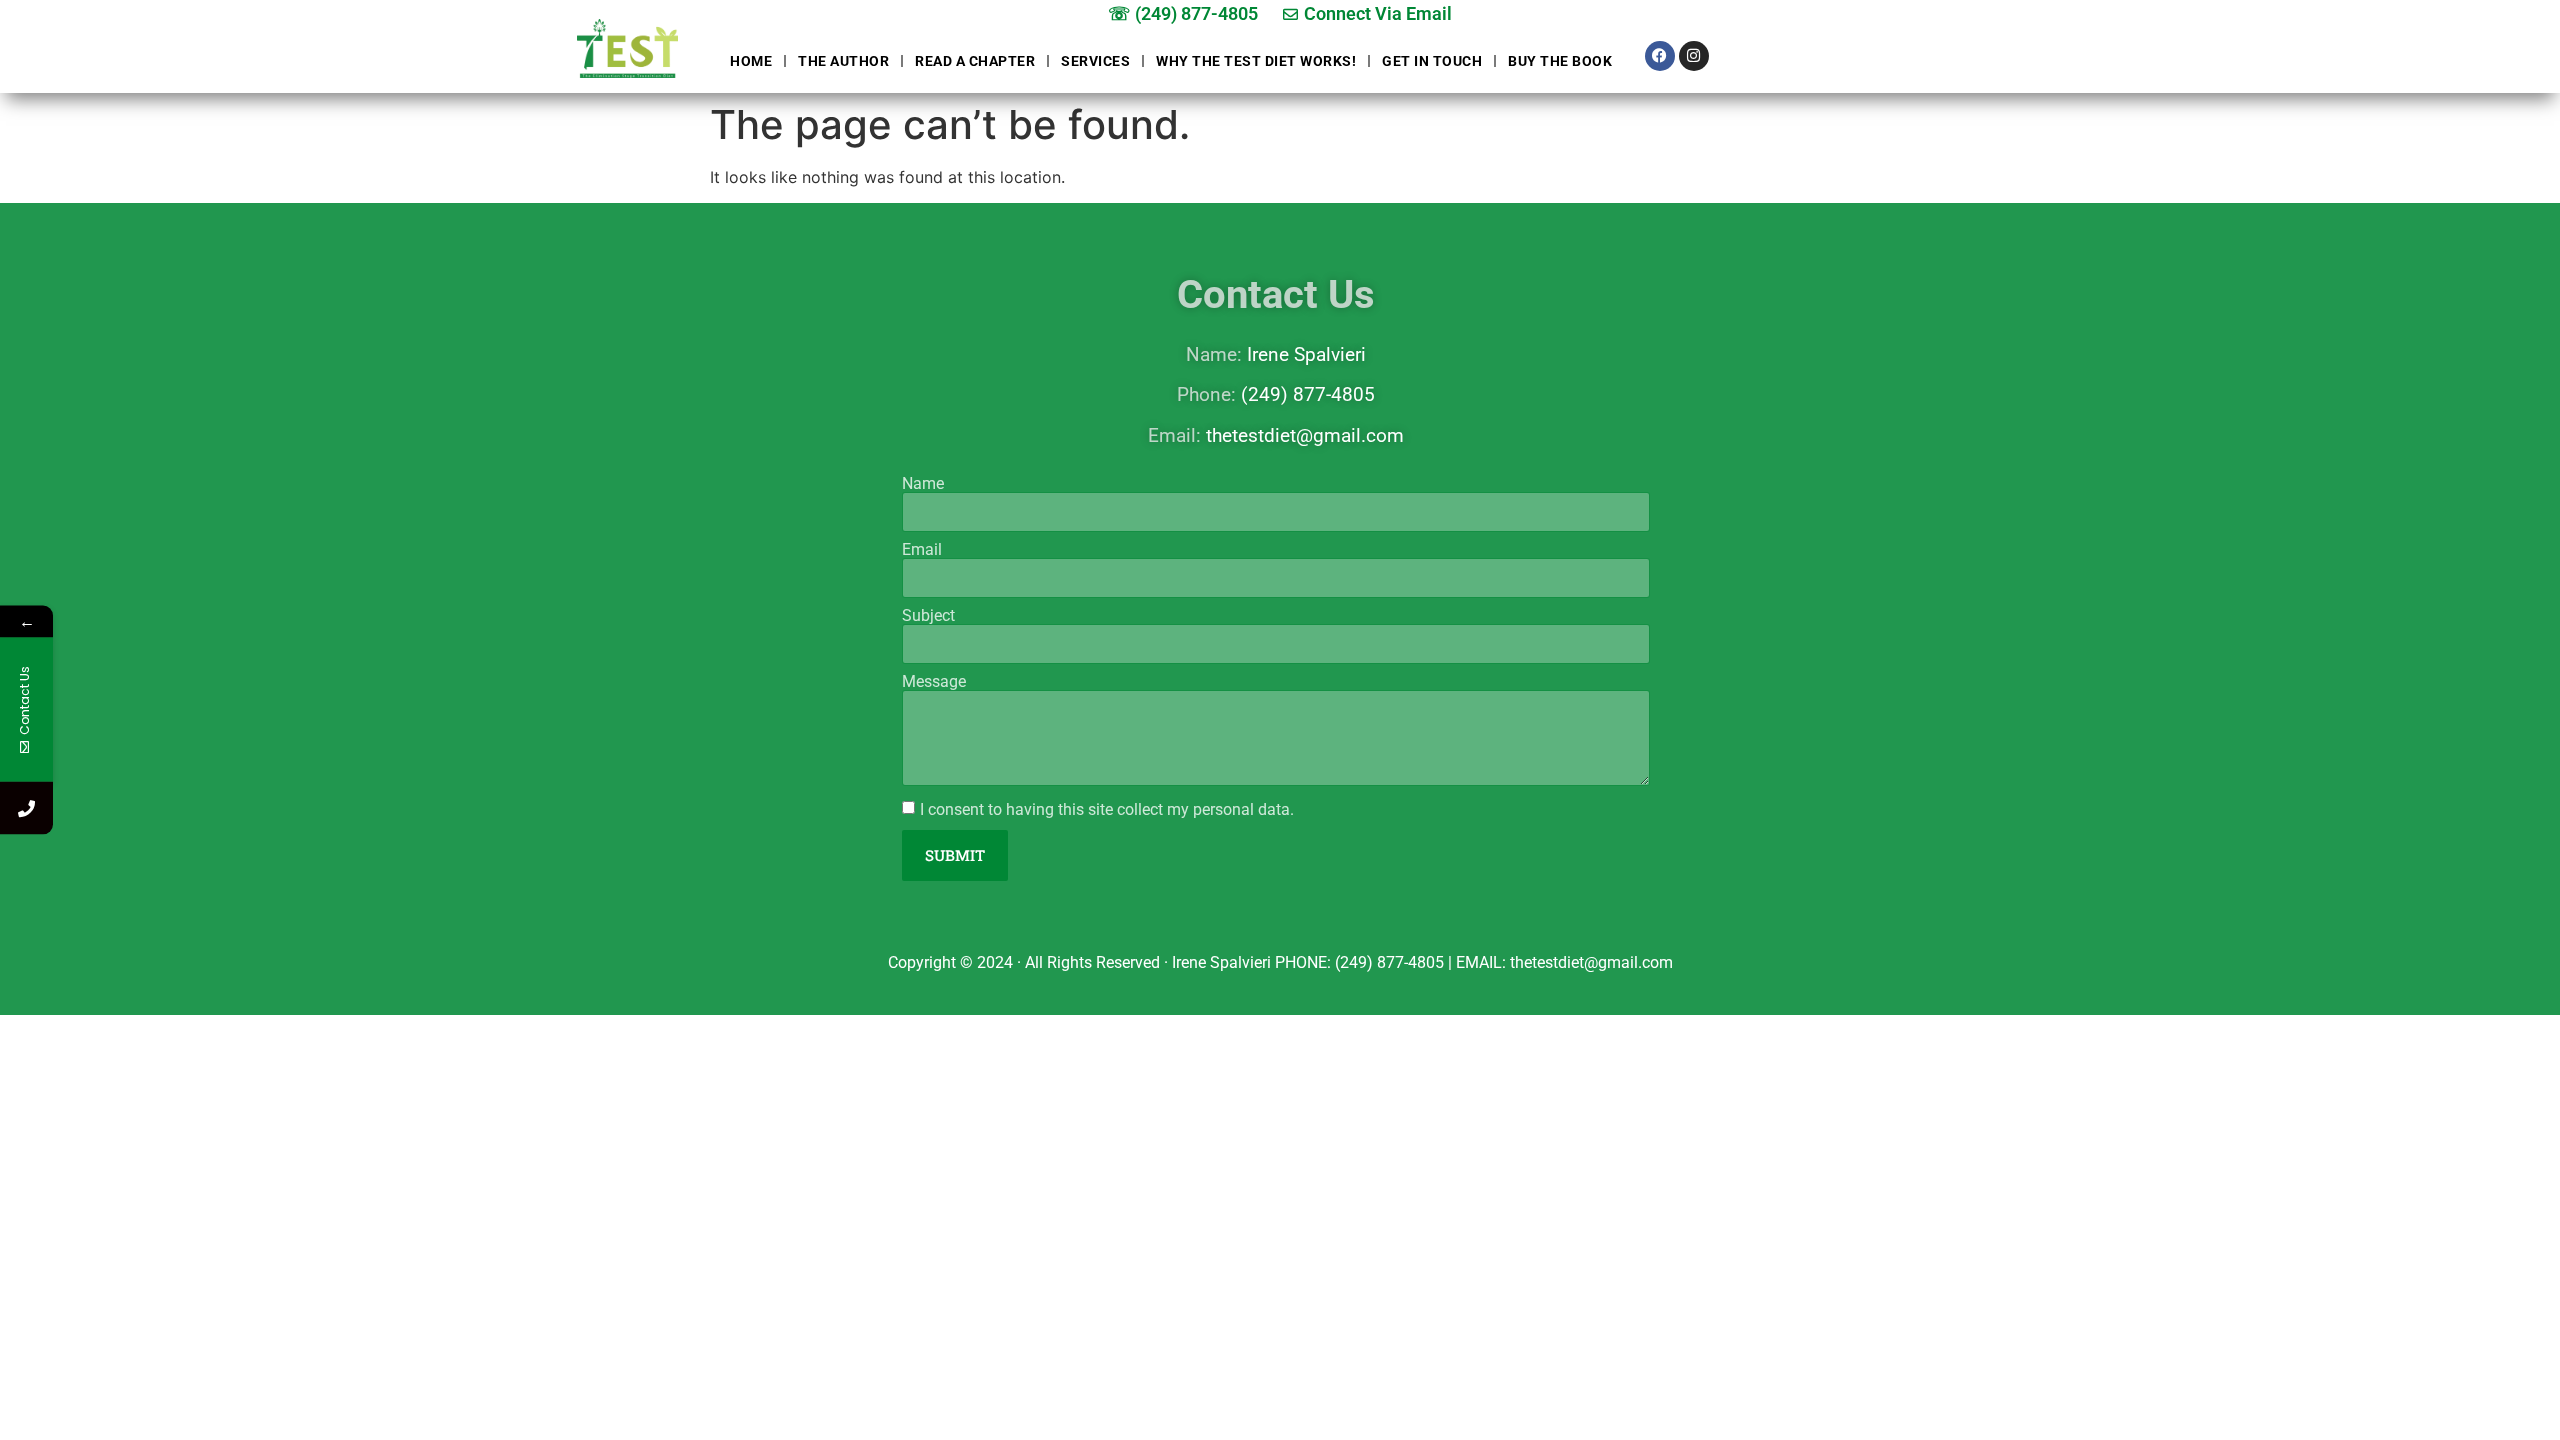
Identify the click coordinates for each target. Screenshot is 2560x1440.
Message (934, 682)
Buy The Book (1560, 61)
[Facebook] (1660, 56)
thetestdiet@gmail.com (1305, 435)
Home (751, 61)
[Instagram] (1694, 56)
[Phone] (26, 808)
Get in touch (1432, 61)
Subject (928, 616)
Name (923, 484)
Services (1095, 61)
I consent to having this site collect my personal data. (1107, 809)
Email (922, 550)
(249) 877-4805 (1308, 394)
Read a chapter (975, 61)
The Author (843, 61)
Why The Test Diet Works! (1256, 61)
